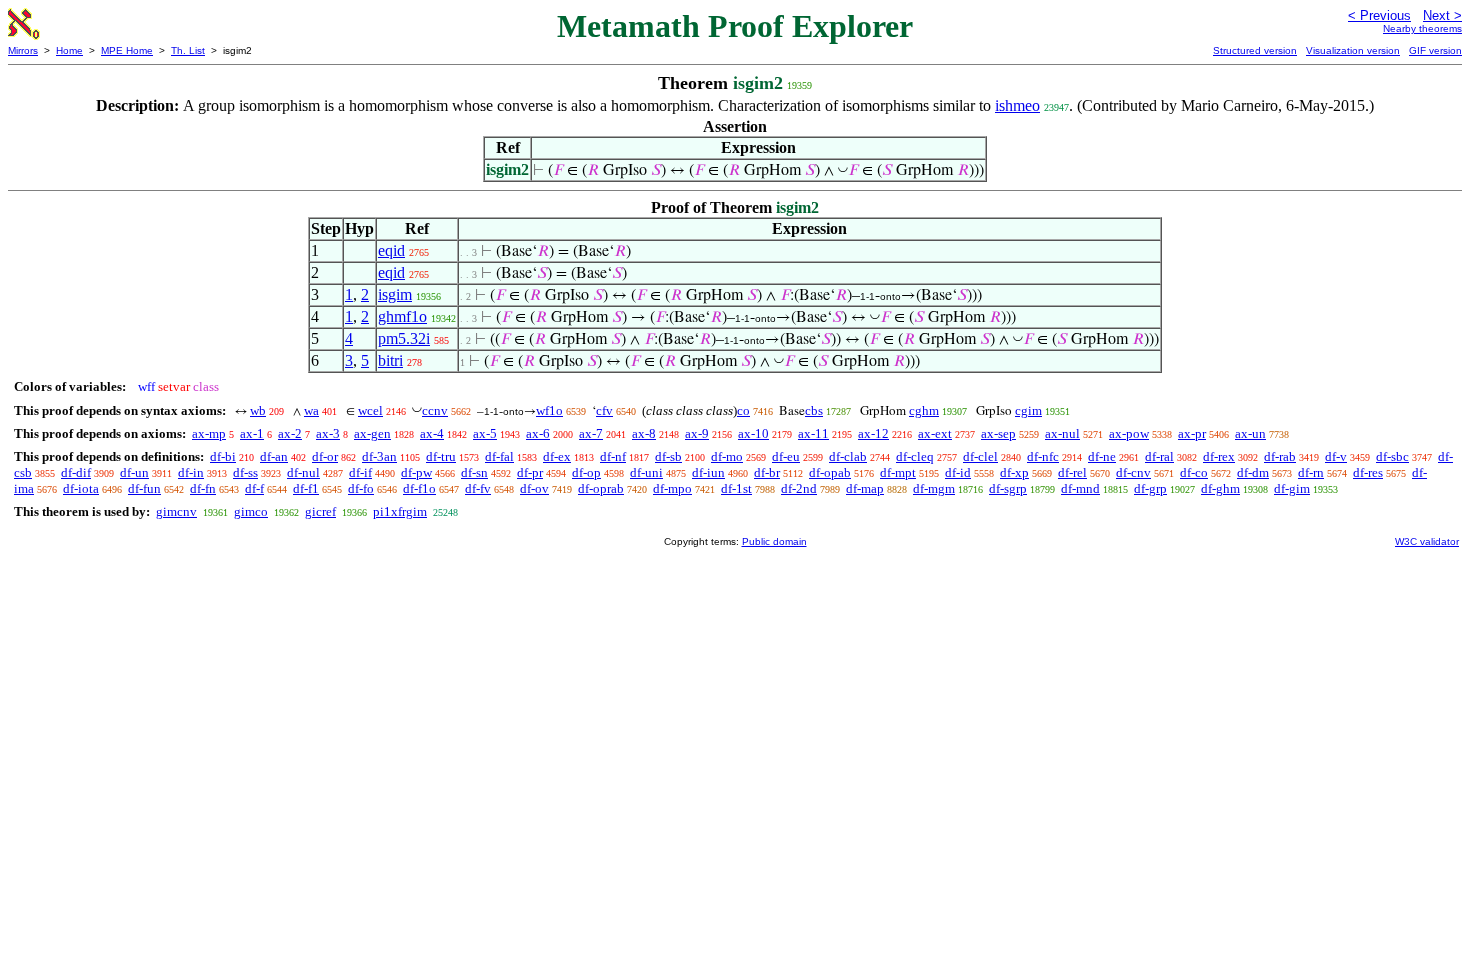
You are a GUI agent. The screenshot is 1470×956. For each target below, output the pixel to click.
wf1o (549, 410)
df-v (1336, 456)
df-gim (1292, 488)
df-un (134, 472)
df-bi (223, 456)
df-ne (1102, 456)
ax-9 (697, 433)
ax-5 (485, 433)
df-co (1194, 472)
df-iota (81, 488)
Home (69, 50)
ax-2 (290, 433)
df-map (865, 488)
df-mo (727, 456)
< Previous (1379, 15)
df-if (360, 472)
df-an (274, 456)
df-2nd (799, 488)
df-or (325, 456)
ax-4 (432, 433)
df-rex (1219, 456)
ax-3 (328, 433)
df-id (958, 472)
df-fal (499, 456)
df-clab (848, 456)
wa (311, 410)
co (743, 410)
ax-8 (644, 433)
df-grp (1150, 488)
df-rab (1280, 456)
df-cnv (1133, 472)
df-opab (830, 472)
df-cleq (915, 456)
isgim (395, 294)
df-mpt (898, 472)
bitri (390, 360)
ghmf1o (402, 316)
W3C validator (1427, 541)
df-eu (786, 456)
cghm (924, 410)
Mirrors (23, 50)
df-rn (1311, 472)
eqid (391, 250)
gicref (320, 511)
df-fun (144, 488)
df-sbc (1392, 456)
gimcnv (176, 511)
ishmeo (1017, 105)
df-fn (203, 488)
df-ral (1159, 456)
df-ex (557, 456)
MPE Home (127, 50)
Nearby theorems (1422, 28)
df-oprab (601, 488)
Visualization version (1353, 50)
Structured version (1255, 50)
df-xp (1014, 472)
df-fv (478, 488)
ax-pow (1129, 433)
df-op (586, 472)
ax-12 (873, 433)
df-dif (76, 472)
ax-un (1250, 433)
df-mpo (672, 488)
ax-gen (372, 433)
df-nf (613, 456)
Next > (1442, 15)
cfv (604, 410)
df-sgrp (1008, 488)
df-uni (646, 472)
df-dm (1253, 472)
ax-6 (538, 433)
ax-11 (813, 433)
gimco (251, 511)
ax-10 (753, 433)
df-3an (379, 456)
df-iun (708, 472)
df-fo (361, 488)
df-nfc (1043, 456)
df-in (191, 472)
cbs (814, 410)
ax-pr (1192, 433)
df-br (767, 472)
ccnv (435, 410)
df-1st (736, 488)
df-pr (530, 472)
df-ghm (1220, 488)
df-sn (474, 472)
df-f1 (306, 488)
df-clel (980, 456)
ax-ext (935, 433)
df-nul (303, 472)
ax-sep (998, 433)
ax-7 (591, 433)
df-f (254, 488)
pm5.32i (404, 338)
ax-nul (1062, 433)
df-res (1368, 472)
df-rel (1072, 472)
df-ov (534, 488)
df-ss (245, 472)
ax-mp (209, 433)
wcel (370, 410)
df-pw (416, 472)
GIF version (1435, 50)
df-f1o (419, 488)
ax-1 (252, 433)
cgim (1028, 410)
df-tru (441, 456)
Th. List (188, 50)
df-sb (668, 456)
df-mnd (1080, 488)
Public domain (774, 541)
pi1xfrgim (400, 511)
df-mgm (934, 488)
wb (258, 410)
